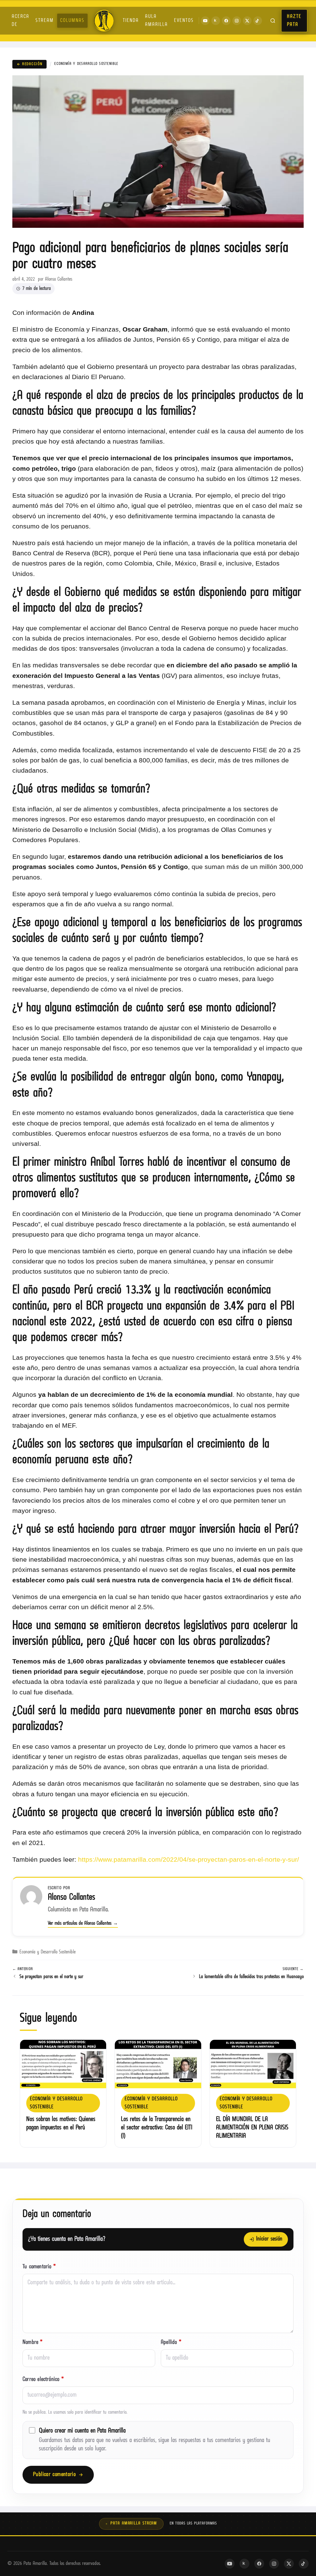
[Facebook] (226, 21)
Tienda (131, 21)
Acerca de (21, 21)
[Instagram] (237, 21)
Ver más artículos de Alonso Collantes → (83, 1923)
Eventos (184, 21)
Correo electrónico (43, 2380)
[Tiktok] (258, 21)
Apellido (171, 2342)
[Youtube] (205, 21)
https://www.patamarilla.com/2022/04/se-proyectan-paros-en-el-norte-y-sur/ (188, 1859)
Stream (45, 21)
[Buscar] (273, 21)
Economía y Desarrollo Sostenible (86, 64)
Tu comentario (39, 2267)
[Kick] (216, 21)
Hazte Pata (294, 21)
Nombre (33, 2342)
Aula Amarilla (156, 21)
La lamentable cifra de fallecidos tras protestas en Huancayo (251, 1977)
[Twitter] (247, 21)
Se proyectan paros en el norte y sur (51, 1977)
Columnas (72, 21)
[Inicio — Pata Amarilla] (104, 21)
